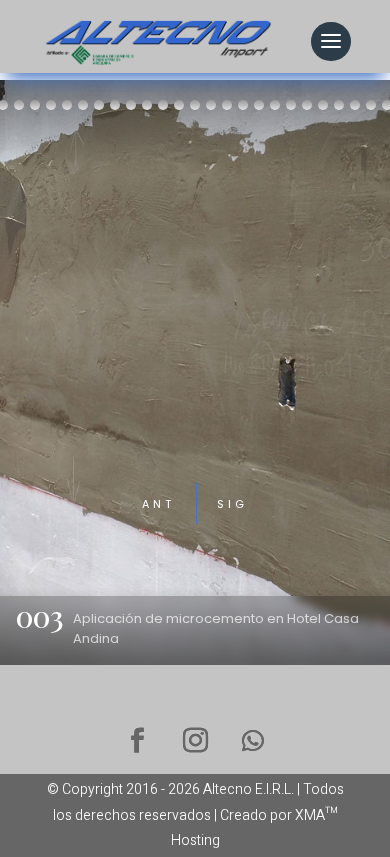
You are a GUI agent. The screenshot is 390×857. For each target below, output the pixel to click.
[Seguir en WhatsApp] (253, 741)
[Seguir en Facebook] (137, 741)
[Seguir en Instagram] (195, 741)
